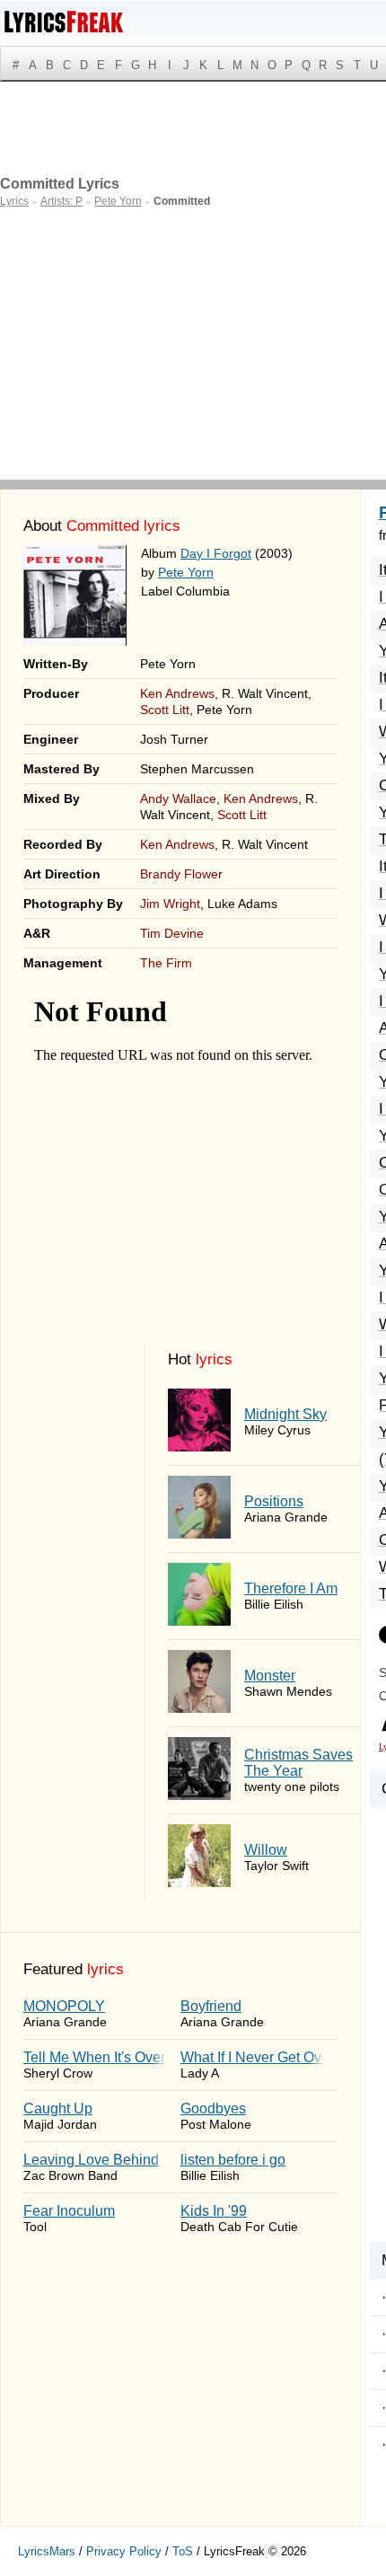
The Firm (166, 963)
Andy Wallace (178, 798)
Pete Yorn (186, 572)
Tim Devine (172, 933)
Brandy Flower (181, 874)
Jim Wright (170, 904)
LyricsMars (47, 2551)
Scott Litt (165, 710)
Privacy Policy (124, 2551)
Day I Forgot (216, 553)
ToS (183, 2551)
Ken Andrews (177, 693)
